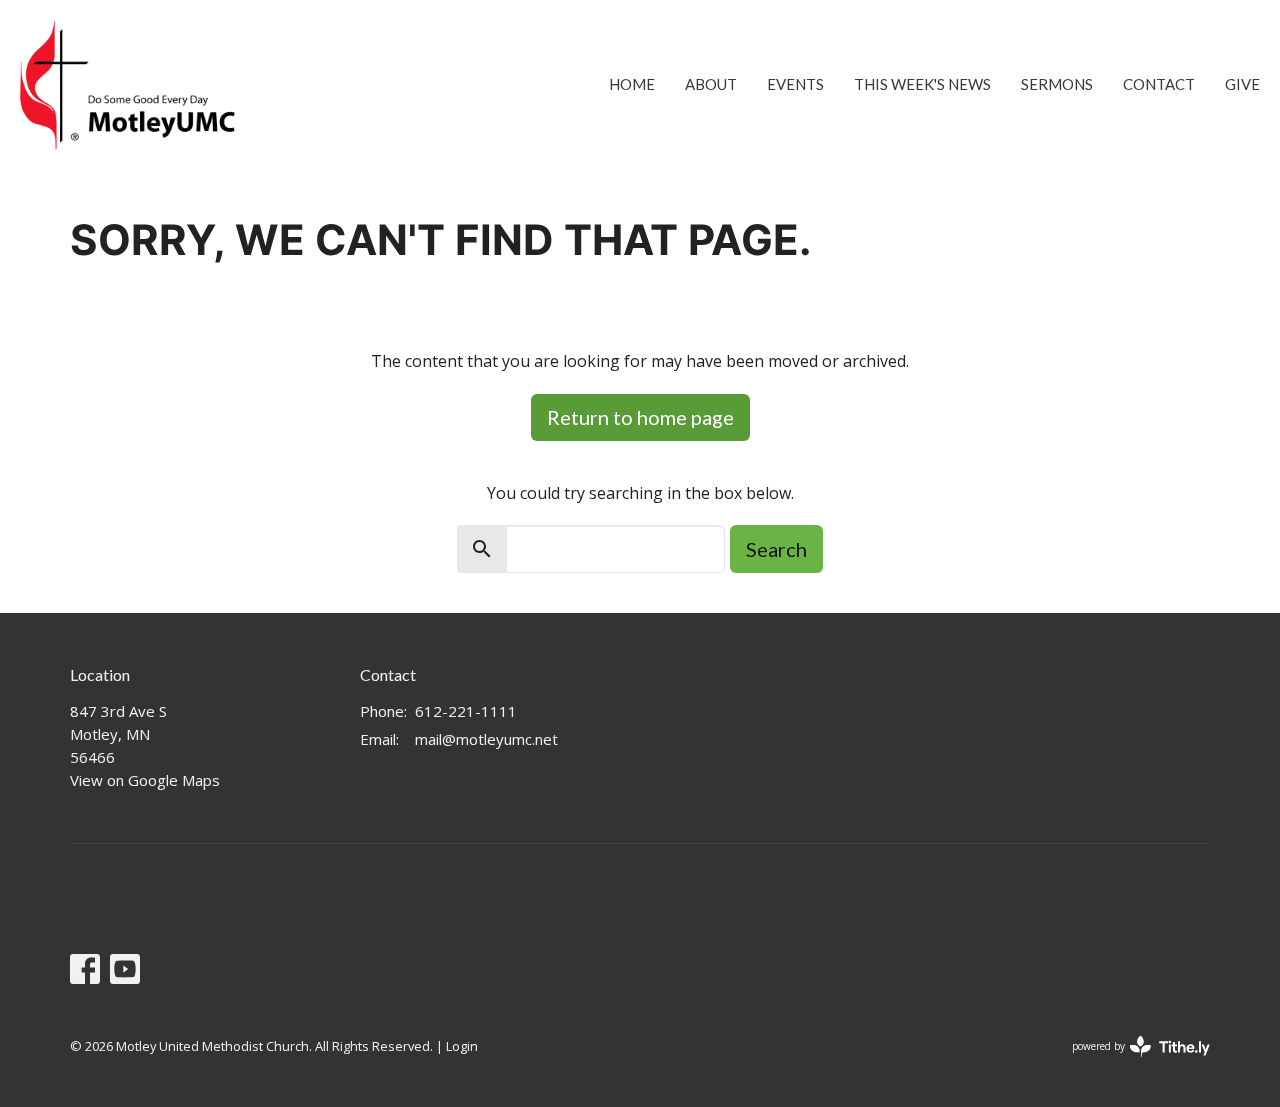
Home (632, 84)
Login (462, 1046)
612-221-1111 (466, 711)
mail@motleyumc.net (486, 739)
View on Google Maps (145, 780)
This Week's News (922, 84)
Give (1242, 84)
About (711, 84)
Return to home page (640, 417)
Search (776, 549)
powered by (1130, 1063)
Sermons (1057, 84)
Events (795, 84)
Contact (1159, 84)
